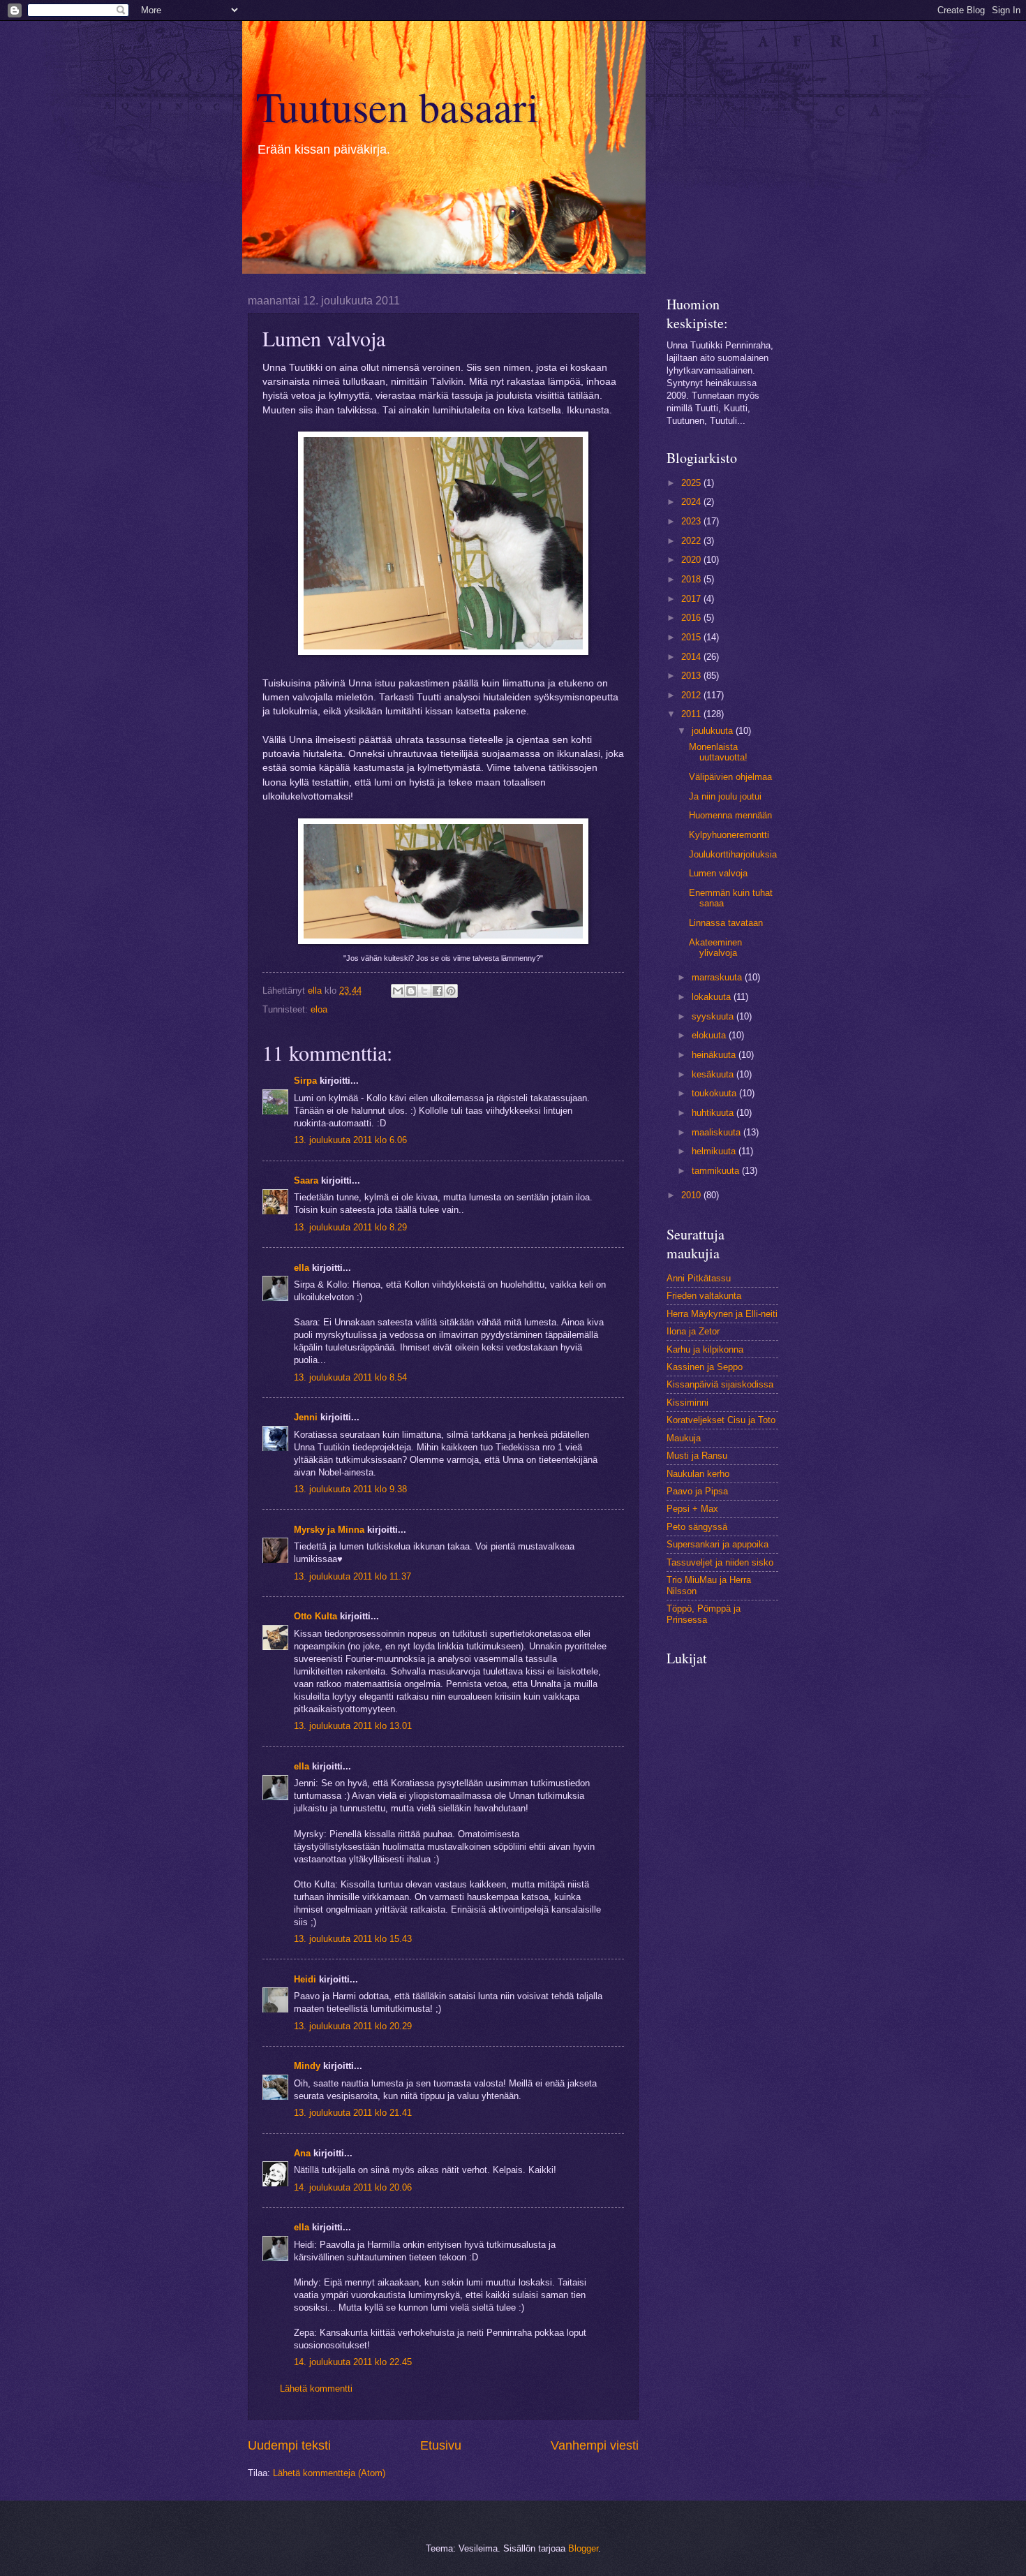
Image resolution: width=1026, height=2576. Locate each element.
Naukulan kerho (698, 1474)
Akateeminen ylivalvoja (715, 948)
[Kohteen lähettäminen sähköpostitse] (398, 991)
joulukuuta (714, 731)
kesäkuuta (714, 1074)
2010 (692, 1195)
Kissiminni (687, 1403)
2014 (692, 657)
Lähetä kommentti (316, 2389)
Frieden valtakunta (704, 1296)
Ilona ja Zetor (693, 1331)
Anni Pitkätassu (699, 1278)
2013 (692, 676)
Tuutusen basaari (397, 106)
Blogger (583, 2548)
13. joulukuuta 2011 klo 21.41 (353, 2113)
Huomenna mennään (730, 815)
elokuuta (710, 1035)
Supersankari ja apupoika (718, 1544)
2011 (692, 714)
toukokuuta (715, 1093)
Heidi (305, 1979)
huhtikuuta (714, 1113)
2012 (692, 695)
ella (302, 1268)
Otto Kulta (315, 1616)
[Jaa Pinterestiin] (451, 991)
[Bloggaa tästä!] (411, 991)
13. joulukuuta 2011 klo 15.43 (353, 1939)
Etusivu (441, 2445)
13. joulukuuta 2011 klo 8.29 (350, 1227)
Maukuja (684, 1438)
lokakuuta (713, 997)
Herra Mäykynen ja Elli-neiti (722, 1314)
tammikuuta (717, 1171)
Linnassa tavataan (726, 923)
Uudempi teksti (289, 2445)
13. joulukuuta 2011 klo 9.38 (350, 1489)
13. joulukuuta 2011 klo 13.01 (353, 1726)
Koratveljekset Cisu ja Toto (721, 1420)
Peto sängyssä (697, 1527)
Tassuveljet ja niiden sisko (720, 1562)
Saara (306, 1180)
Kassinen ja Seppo (705, 1367)
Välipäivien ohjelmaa (730, 777)
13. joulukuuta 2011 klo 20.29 (353, 2026)
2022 (692, 541)
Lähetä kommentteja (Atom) (329, 2473)
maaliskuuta (718, 1132)
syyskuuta (714, 1016)
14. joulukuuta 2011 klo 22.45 (353, 2362)
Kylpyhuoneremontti (729, 835)
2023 (692, 521)
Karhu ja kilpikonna (705, 1349)
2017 (692, 599)
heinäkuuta (715, 1055)
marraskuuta (718, 977)
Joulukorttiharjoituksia (733, 854)
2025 (692, 483)
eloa (319, 1009)
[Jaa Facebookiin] (438, 991)
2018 (692, 579)
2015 (692, 637)
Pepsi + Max (692, 1509)
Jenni (307, 1417)
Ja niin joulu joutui (725, 796)
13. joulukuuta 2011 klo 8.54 (350, 1377)
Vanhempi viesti (595, 2445)
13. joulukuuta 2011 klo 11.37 (352, 1576)
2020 (692, 560)
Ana (302, 2153)
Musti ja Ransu (697, 1456)
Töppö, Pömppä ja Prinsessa (704, 1614)
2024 (692, 502)
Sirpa (307, 1081)
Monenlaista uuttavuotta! (718, 752)
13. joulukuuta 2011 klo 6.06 (350, 1140)
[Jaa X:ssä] (424, 991)
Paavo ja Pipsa (697, 1491)
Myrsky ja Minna (329, 1530)
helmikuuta (715, 1151)
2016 (692, 618)
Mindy (307, 2066)
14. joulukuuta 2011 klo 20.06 (353, 2187)
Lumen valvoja (718, 873)
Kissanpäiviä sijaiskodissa (720, 1384)
